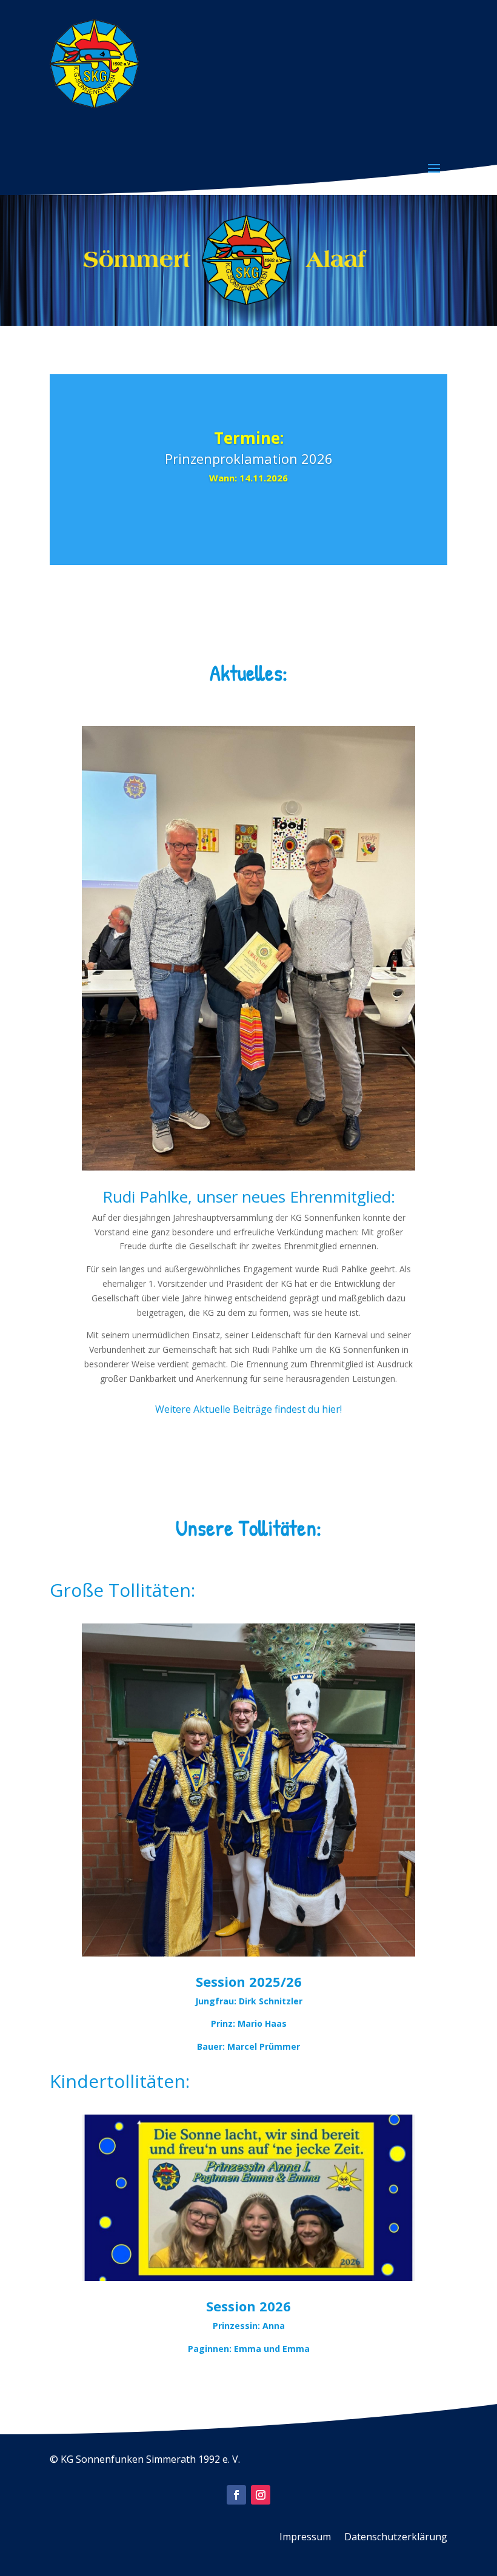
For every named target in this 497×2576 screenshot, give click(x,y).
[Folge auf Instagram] (261, 2495)
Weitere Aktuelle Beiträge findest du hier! (248, 1409)
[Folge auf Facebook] (236, 2495)
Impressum (305, 2538)
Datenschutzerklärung (396, 2538)
